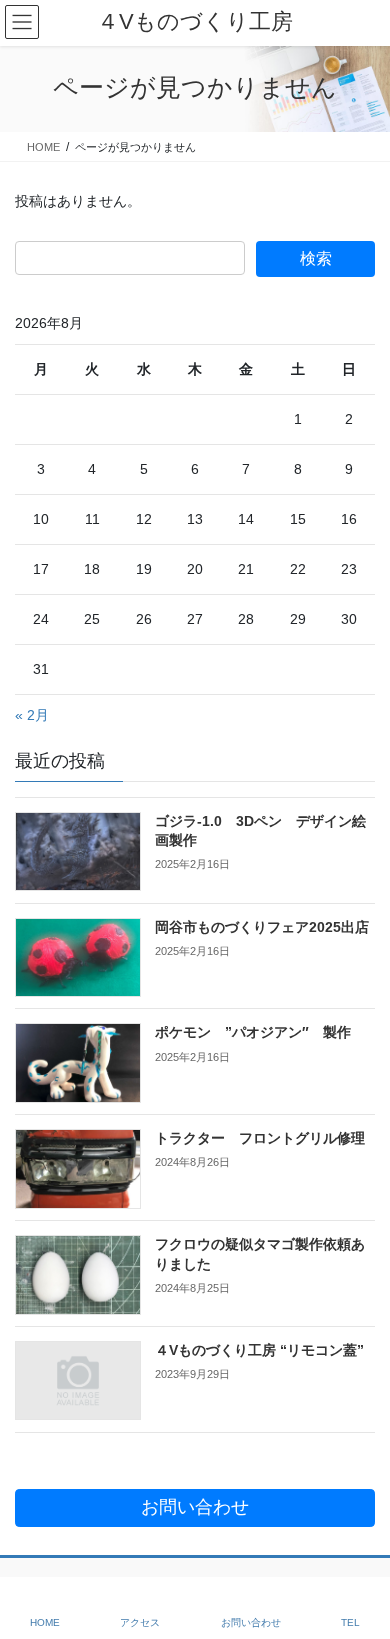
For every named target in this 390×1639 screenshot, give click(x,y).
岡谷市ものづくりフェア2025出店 (262, 927)
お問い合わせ (251, 1622)
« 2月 (32, 715)
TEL (350, 1622)
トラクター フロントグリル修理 (260, 1138)
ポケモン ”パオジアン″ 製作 (253, 1032)
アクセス (140, 1622)
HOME (45, 1622)
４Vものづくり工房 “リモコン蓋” (259, 1350)
